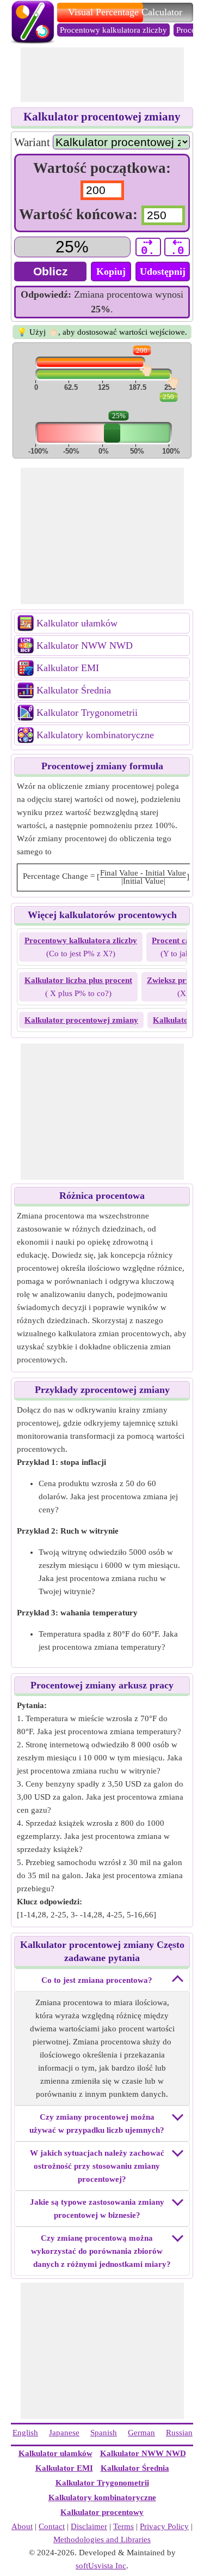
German (141, 2433)
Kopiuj (111, 272)
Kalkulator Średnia (74, 690)
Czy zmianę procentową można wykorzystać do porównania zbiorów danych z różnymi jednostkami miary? (101, 2251)
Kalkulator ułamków (77, 623)
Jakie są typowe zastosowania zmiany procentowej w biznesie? (97, 2209)
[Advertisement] (102, 75)
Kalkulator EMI (68, 668)
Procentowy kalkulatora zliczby (113, 30)
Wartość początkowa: (102, 168)
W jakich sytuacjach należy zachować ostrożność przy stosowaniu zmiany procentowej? (97, 2166)
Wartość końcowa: (80, 214)
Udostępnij (163, 272)
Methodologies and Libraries (102, 2539)
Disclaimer (89, 2526)
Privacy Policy (164, 2526)
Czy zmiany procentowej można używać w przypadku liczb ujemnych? (97, 2123)
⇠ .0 (177, 247)
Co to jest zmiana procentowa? (97, 1980)
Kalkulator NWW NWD (85, 645)
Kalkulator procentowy (102, 2512)
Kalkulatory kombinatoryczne (95, 735)
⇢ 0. (148, 247)
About (22, 2526)
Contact (52, 2526)
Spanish (104, 2433)
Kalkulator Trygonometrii (87, 713)
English (25, 2433)
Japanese (64, 2433)
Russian (179, 2433)
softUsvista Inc (101, 2566)
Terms (123, 2526)
